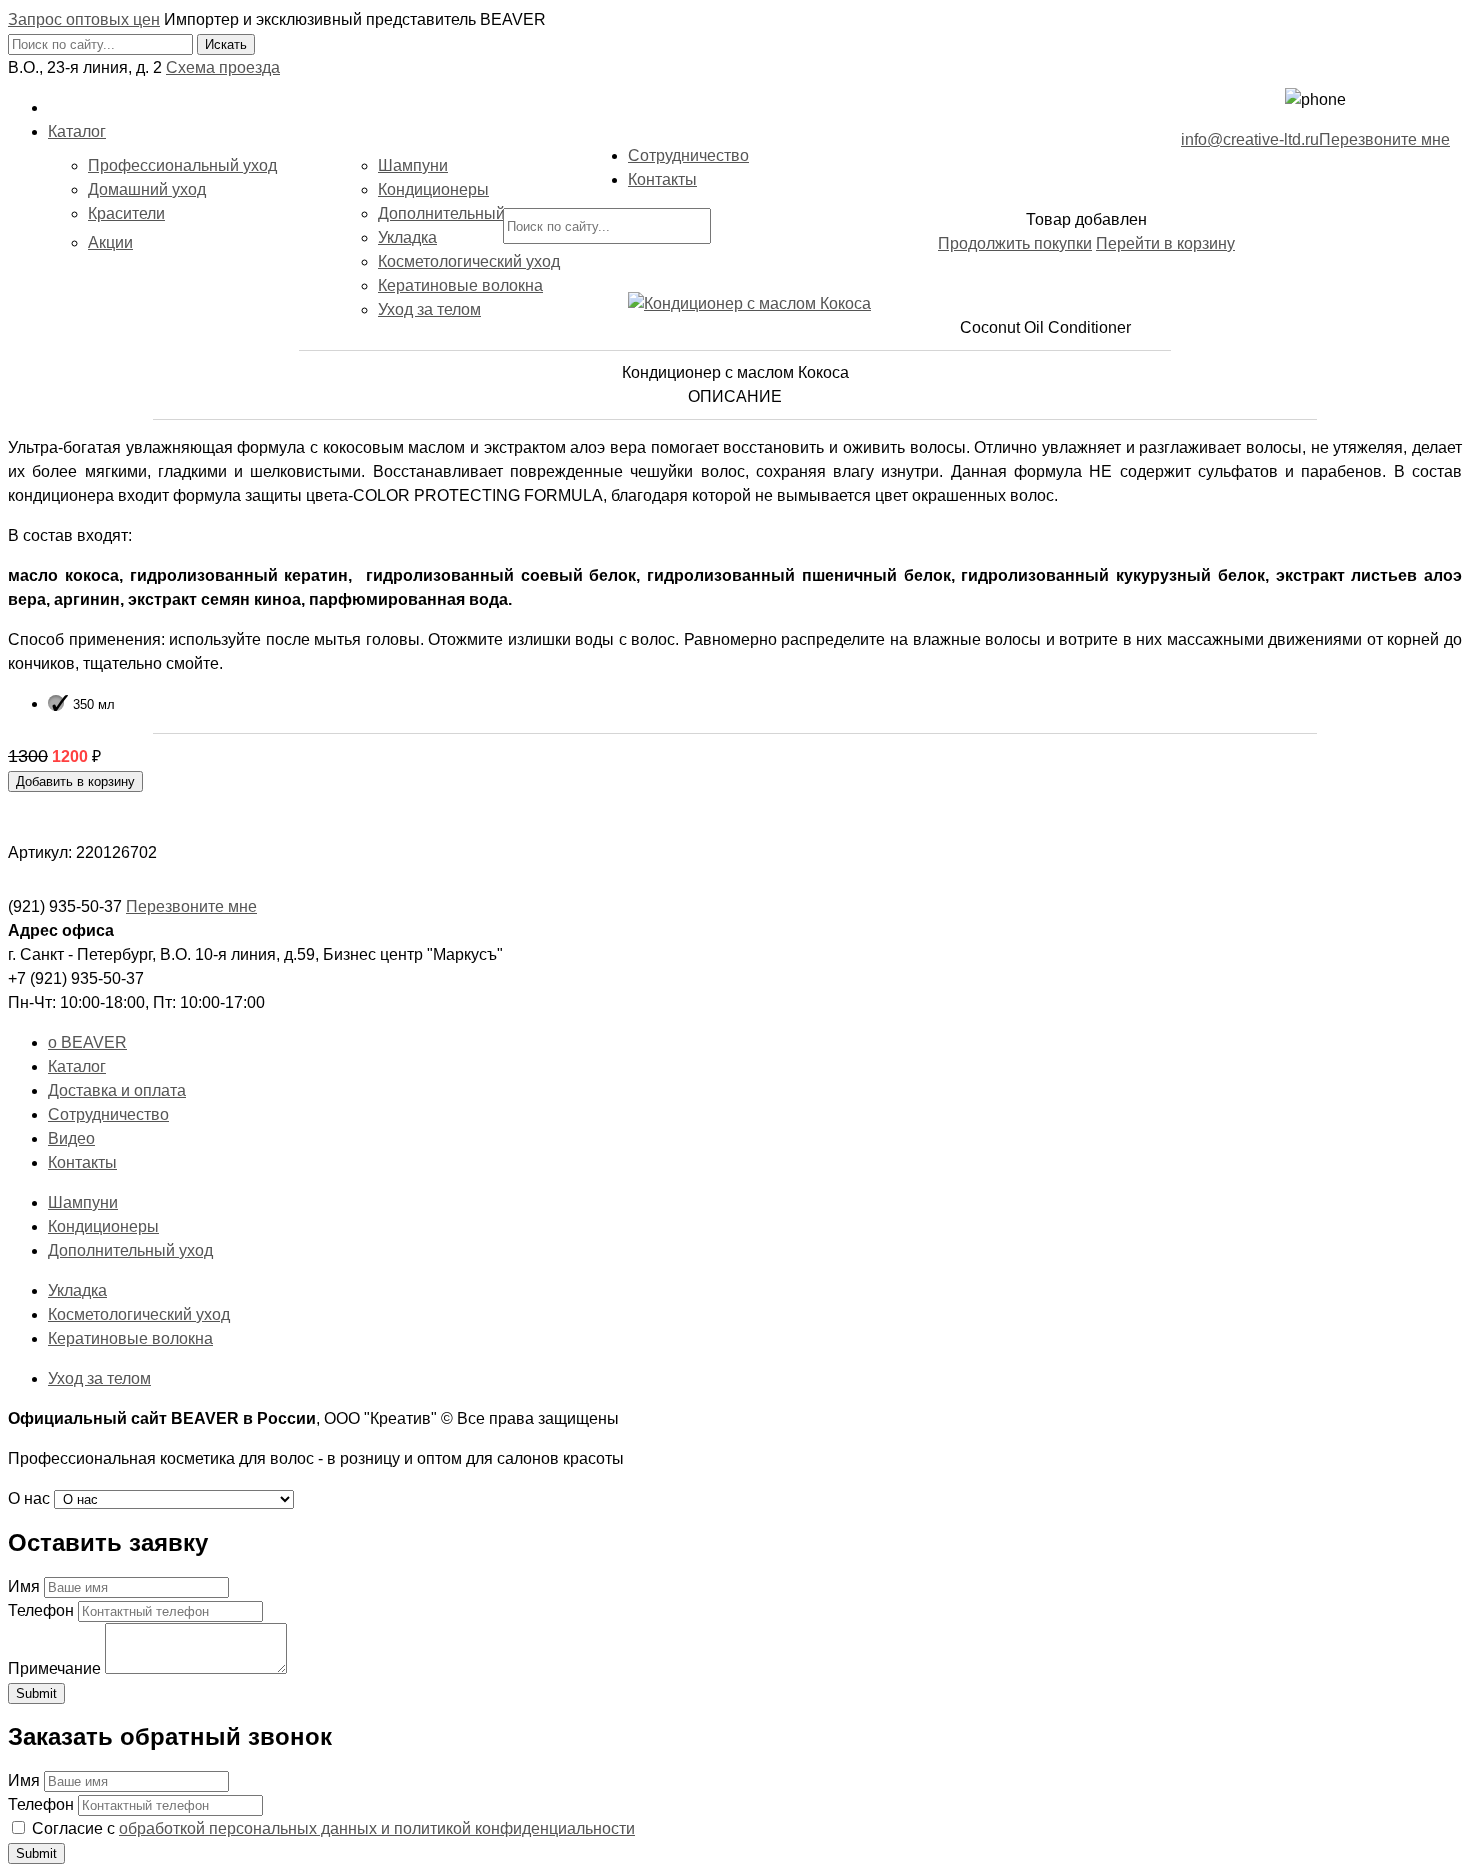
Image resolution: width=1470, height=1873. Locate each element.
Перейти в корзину (1165, 243)
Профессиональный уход (182, 165)
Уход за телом (429, 309)
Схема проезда (223, 67)
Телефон (41, 1610)
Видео (71, 1138)
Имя (24, 1586)
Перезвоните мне (1384, 139)
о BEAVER (87, 1042)
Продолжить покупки (1015, 243)
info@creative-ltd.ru (1250, 139)
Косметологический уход (469, 261)
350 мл (94, 704)
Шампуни (413, 165)
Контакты (82, 1162)
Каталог (77, 1066)
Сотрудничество (108, 1114)
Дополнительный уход (460, 213)
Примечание (54, 1668)
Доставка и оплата (117, 1090)
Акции (110, 242)
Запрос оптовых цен (84, 19)
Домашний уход (147, 189)
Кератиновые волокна (460, 285)
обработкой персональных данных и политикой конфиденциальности (377, 1828)
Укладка (407, 237)
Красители (126, 213)
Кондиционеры (433, 189)
